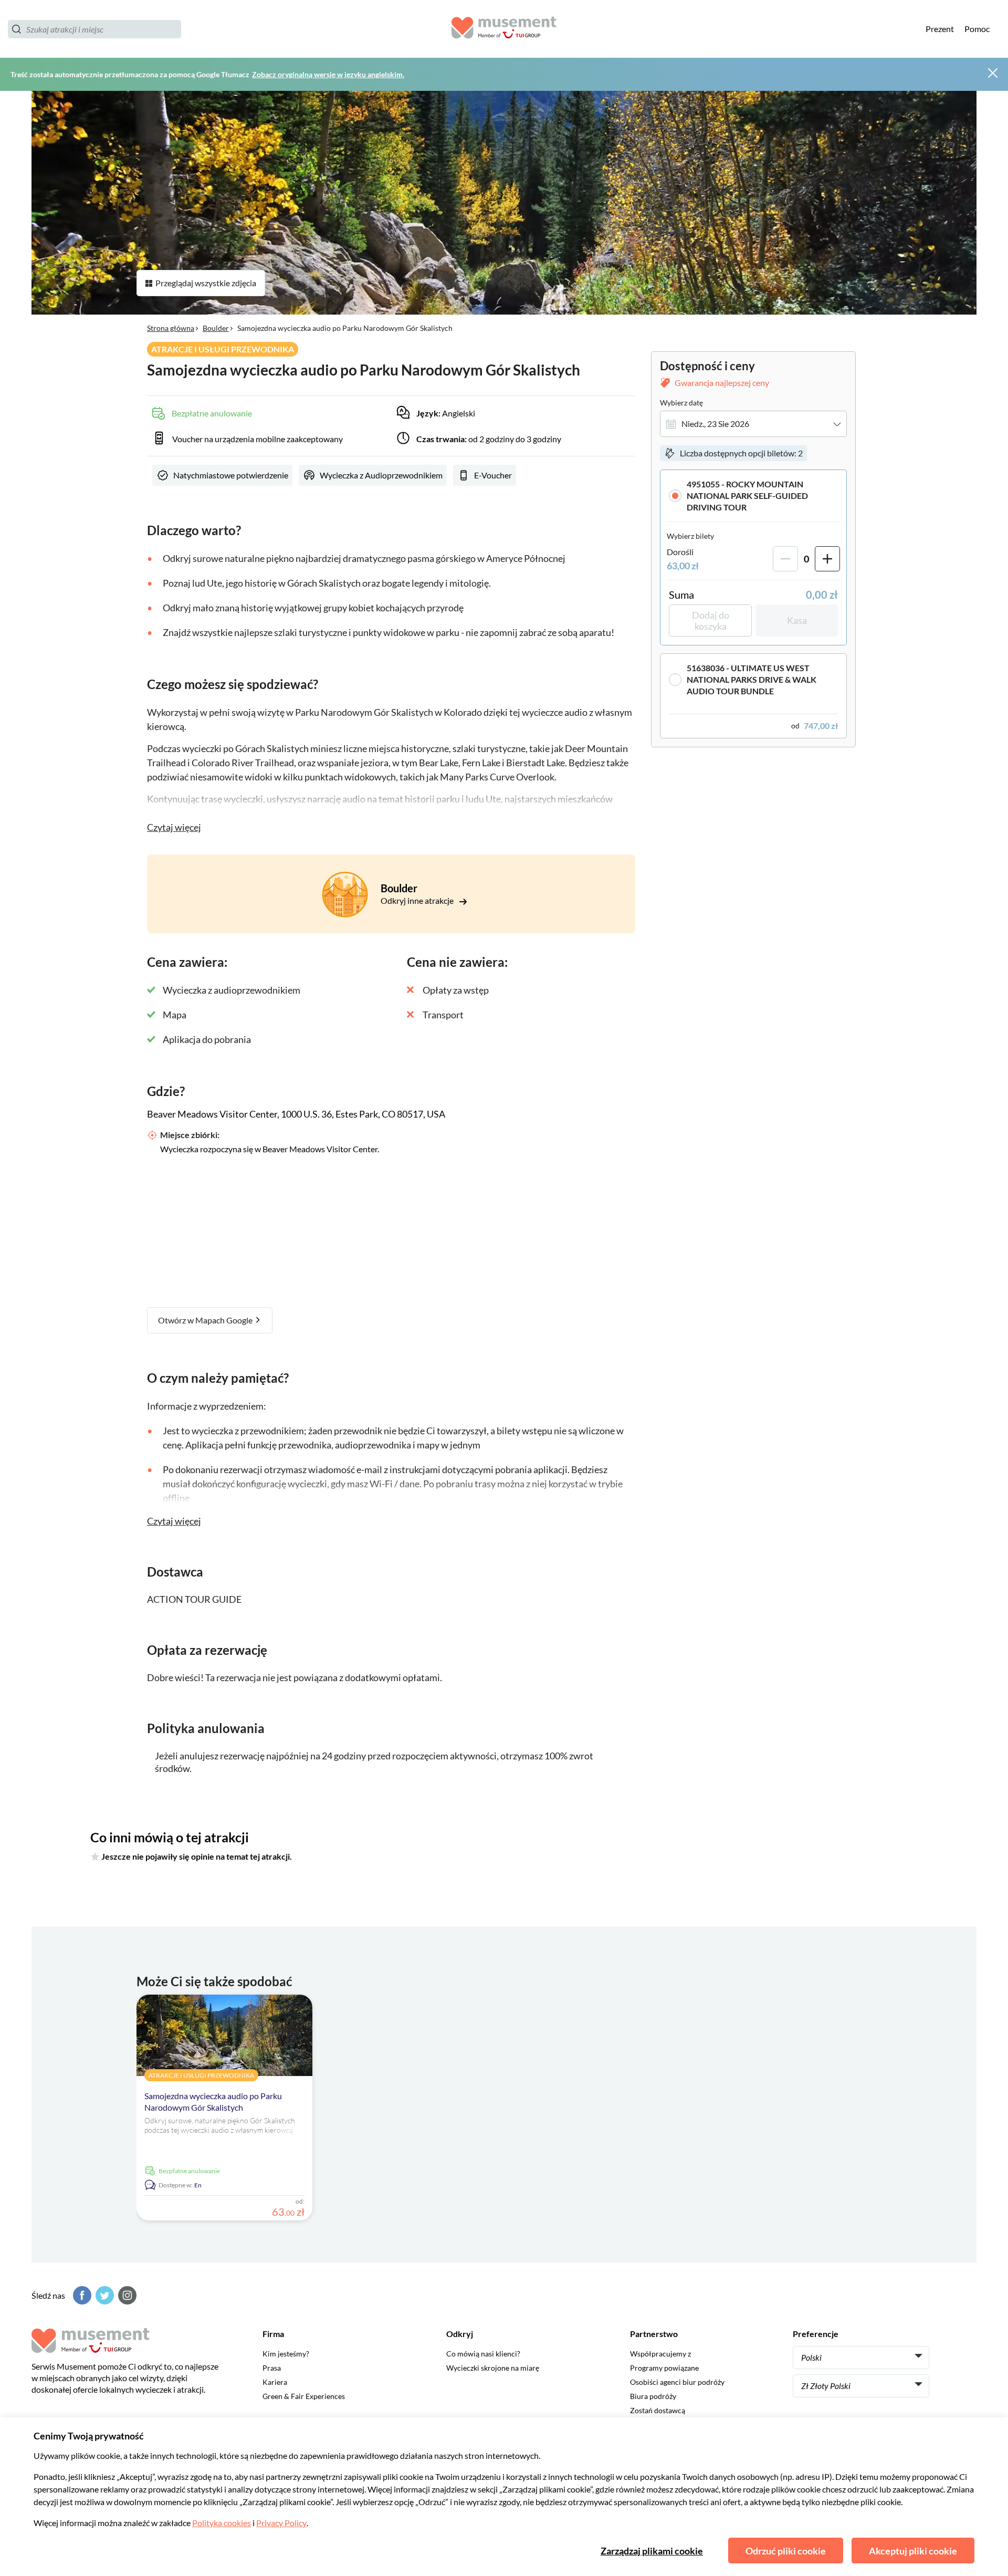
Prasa (272, 2368)
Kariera (275, 2382)
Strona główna (171, 328)
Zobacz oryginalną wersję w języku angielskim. (328, 74)
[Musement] (504, 29)
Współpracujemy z (660, 2354)
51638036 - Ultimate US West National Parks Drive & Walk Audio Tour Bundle (752, 679)
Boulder (216, 328)
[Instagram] (126, 2295)
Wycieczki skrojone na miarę (493, 2368)
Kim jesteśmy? (286, 2354)
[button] (753, 496)
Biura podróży (653, 2396)
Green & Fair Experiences (304, 2396)
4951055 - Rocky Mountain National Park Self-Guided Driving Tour (747, 496)
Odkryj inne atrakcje (418, 900)
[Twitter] (103, 2295)
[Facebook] (81, 2295)
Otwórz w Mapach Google (206, 1320)
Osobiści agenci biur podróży (677, 2382)
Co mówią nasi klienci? (483, 2354)
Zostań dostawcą (658, 2410)
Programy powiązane (664, 2368)
